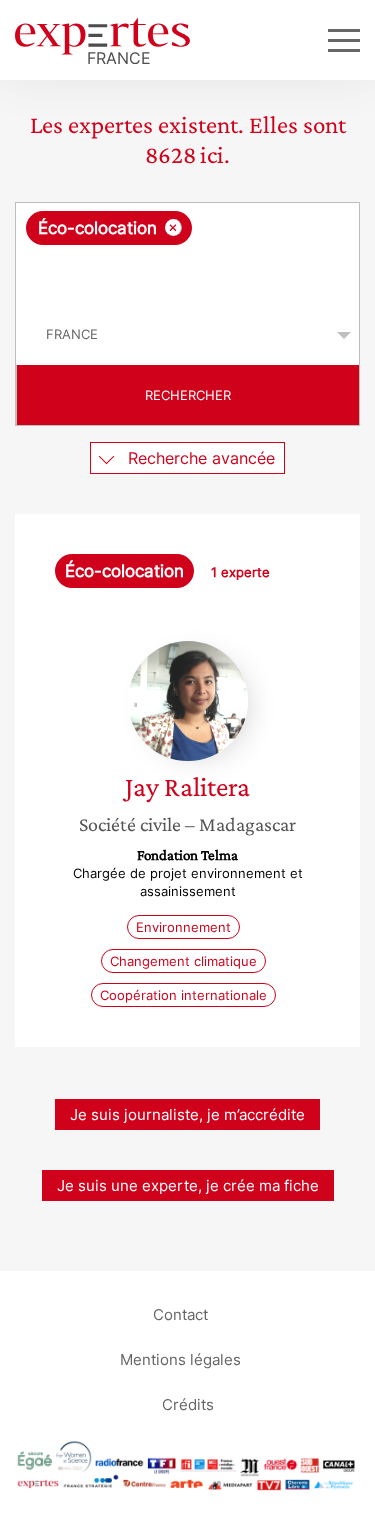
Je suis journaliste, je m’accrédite (187, 1114)
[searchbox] (189, 275)
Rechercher (188, 395)
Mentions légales (180, 1358)
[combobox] (187, 254)
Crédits (188, 1403)
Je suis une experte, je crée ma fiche (188, 1185)
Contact (180, 1313)
